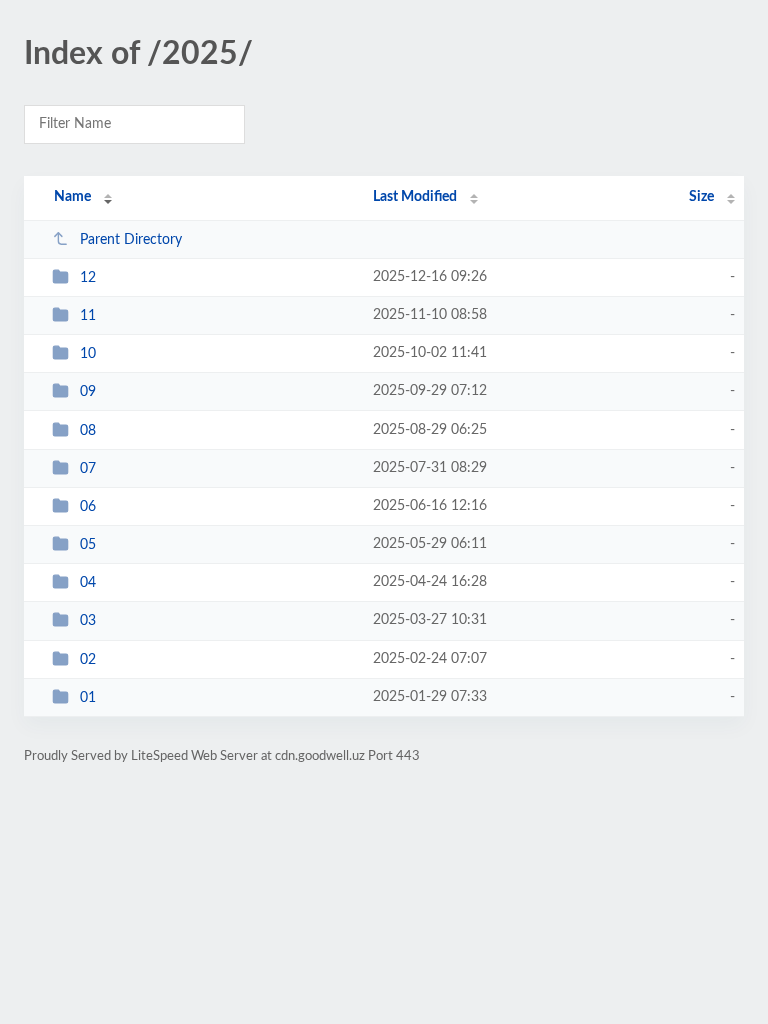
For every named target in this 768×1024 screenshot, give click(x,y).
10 (88, 354)
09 (88, 392)
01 (88, 698)
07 (88, 469)
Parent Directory (131, 240)
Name (72, 197)
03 (88, 621)
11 (88, 316)
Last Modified (415, 197)
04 (88, 583)
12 (88, 278)
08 (88, 431)
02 (88, 660)
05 (88, 545)
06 (88, 507)
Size (701, 197)
